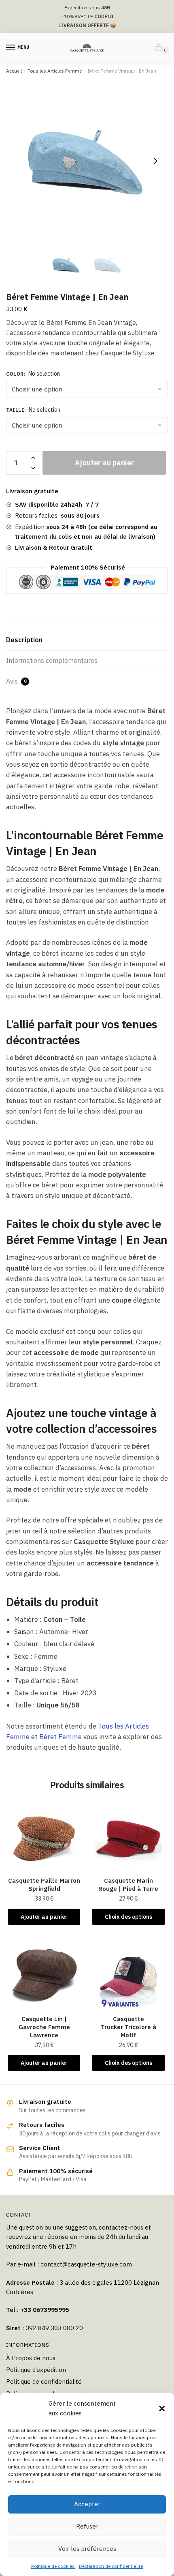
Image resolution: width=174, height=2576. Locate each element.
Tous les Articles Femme (55, 71)
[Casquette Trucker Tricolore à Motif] (128, 1974)
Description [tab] (24, 640)
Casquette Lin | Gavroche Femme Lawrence (44, 2027)
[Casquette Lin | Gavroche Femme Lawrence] (44, 1974)
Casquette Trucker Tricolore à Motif (128, 2027)
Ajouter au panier (104, 463)
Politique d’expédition (36, 2370)
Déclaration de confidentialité (111, 2566)
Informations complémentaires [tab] (52, 660)
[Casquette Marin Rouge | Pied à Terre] (128, 1836)
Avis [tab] (16, 681)
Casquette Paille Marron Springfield (44, 1885)
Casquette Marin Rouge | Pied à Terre (128, 1885)
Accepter (87, 2504)
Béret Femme (60, 1737)
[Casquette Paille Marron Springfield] (44, 1836)
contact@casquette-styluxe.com (86, 2264)
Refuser (87, 2526)
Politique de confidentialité (44, 2381)
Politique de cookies (53, 2566)
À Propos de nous (31, 2358)
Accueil (14, 71)
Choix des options (128, 1917)
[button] (162, 2408)
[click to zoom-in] (87, 161)
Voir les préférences (87, 2549)
